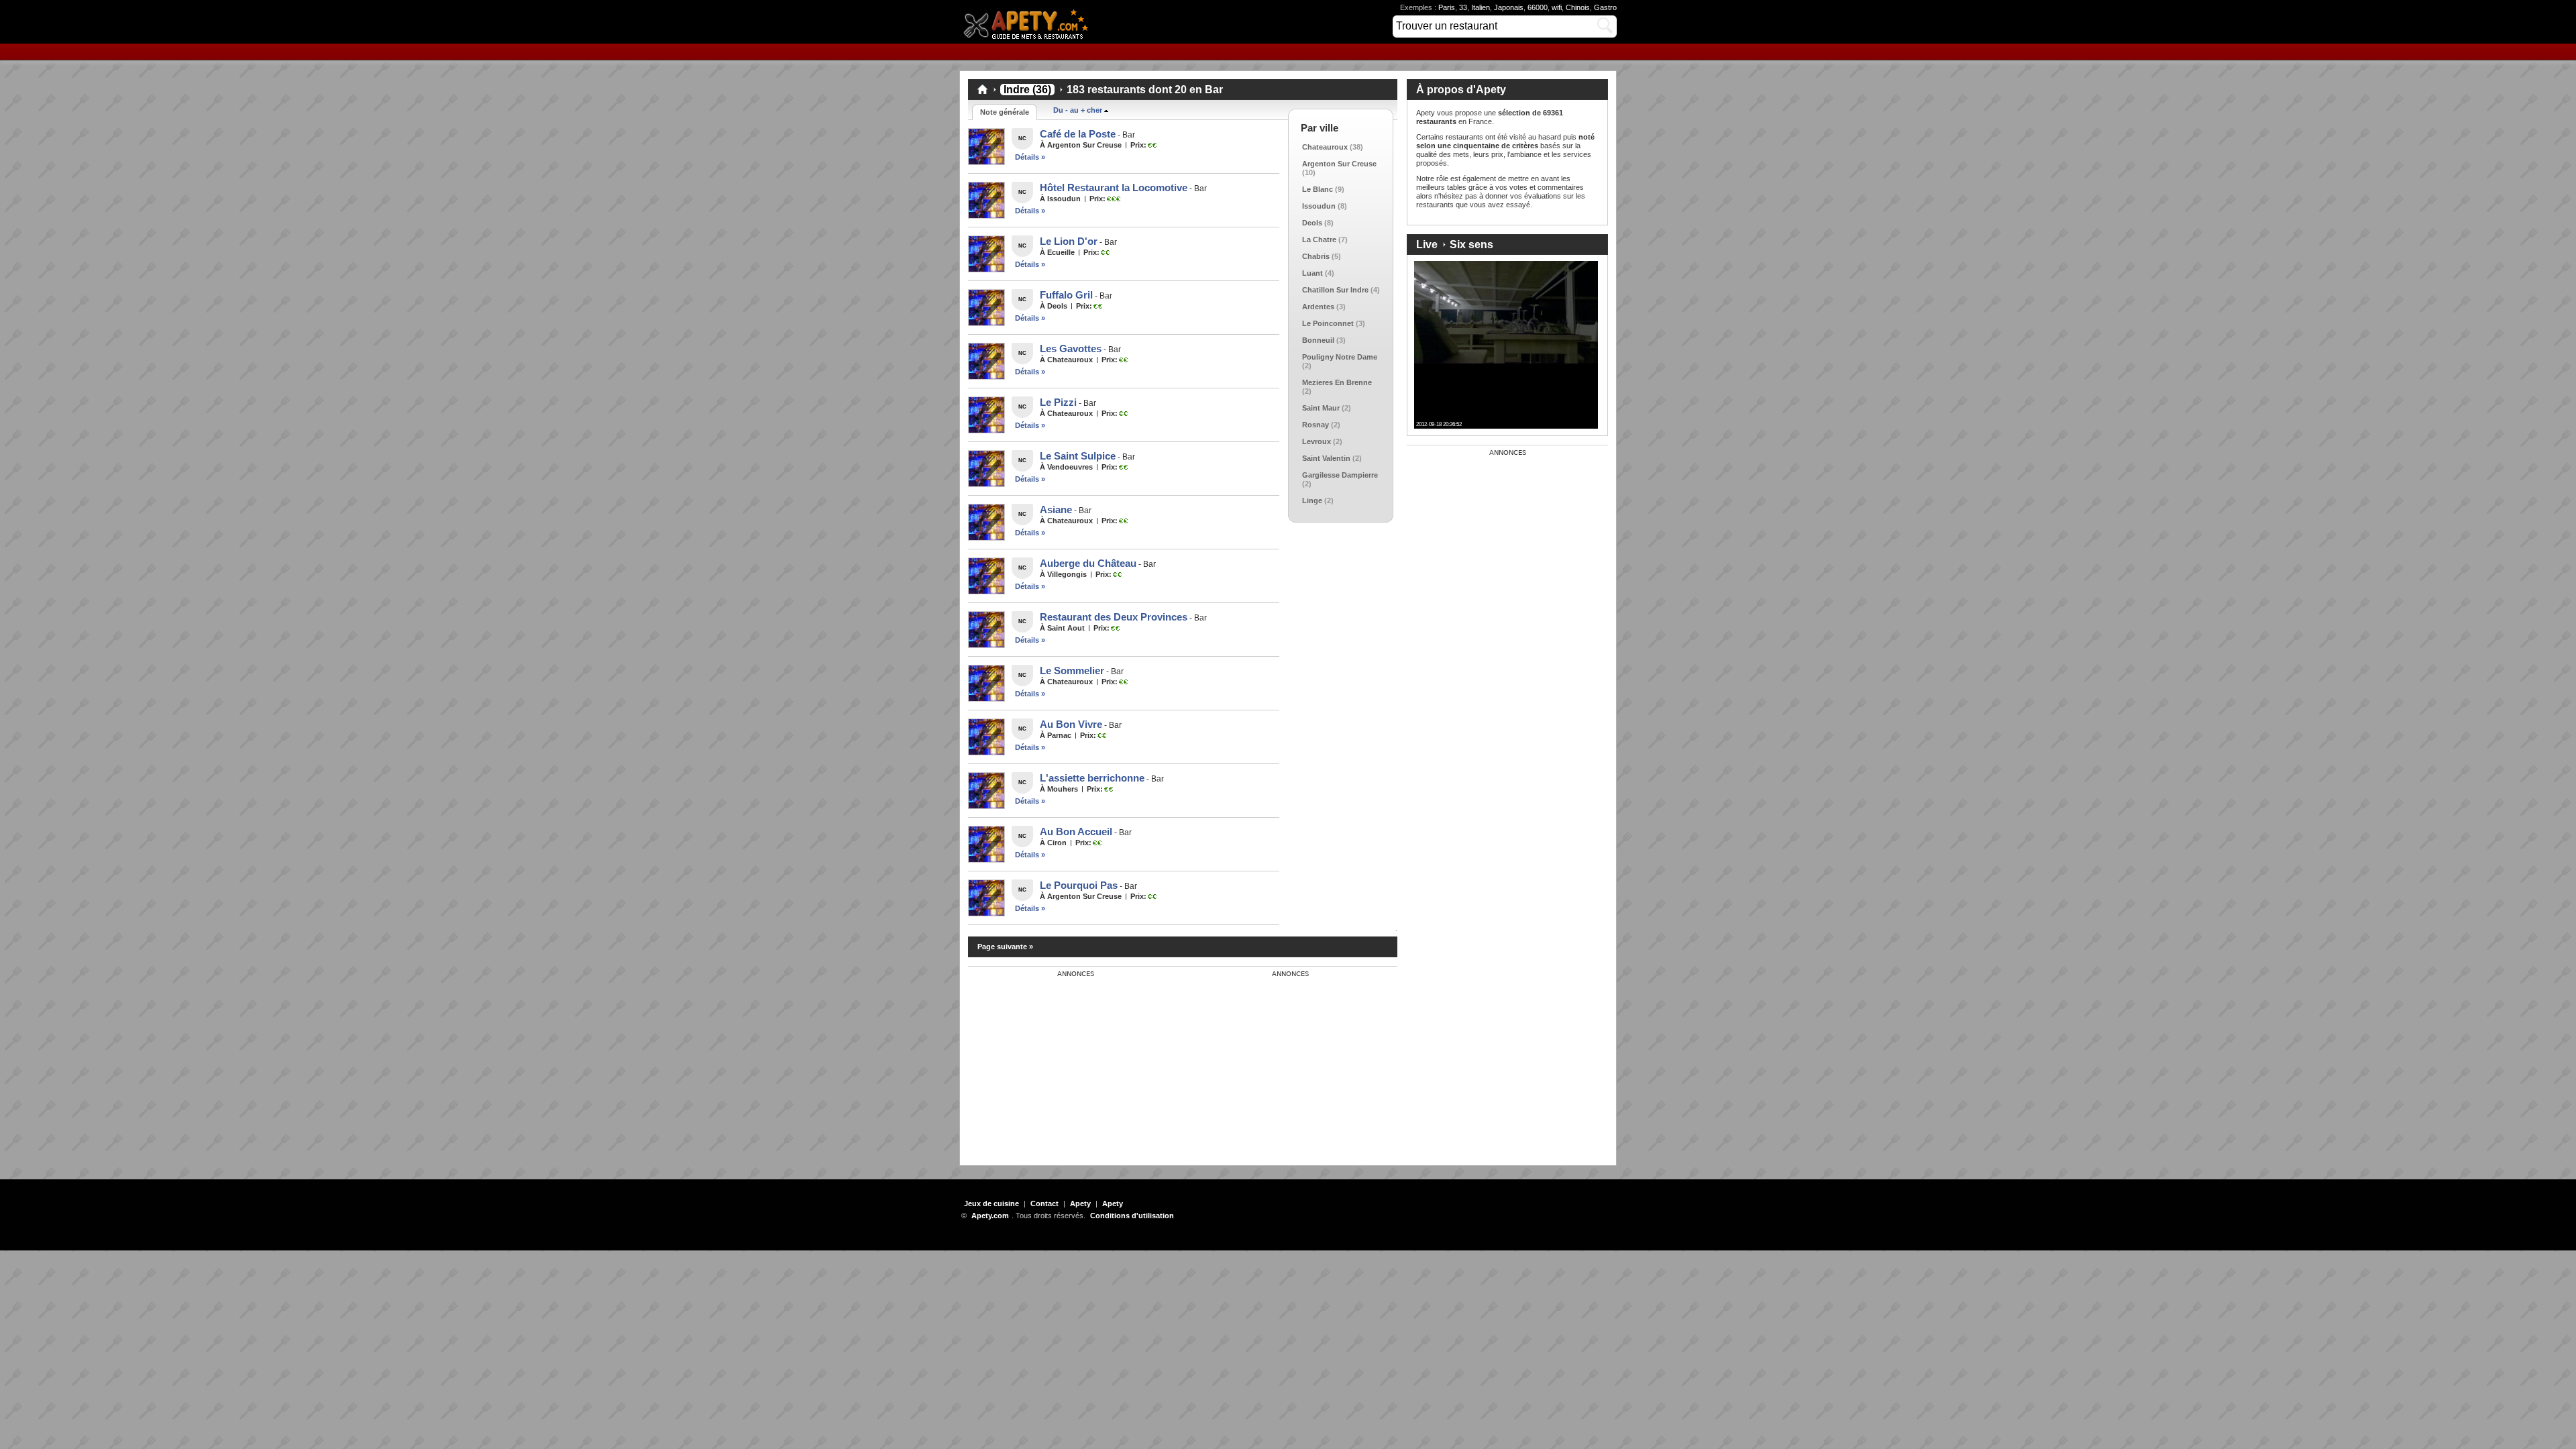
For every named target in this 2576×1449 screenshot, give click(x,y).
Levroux (1317, 441)
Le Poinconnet (1328, 323)
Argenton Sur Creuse (1339, 164)
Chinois (1578, 7)
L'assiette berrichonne (1092, 778)
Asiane (1056, 509)
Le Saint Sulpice (1078, 456)
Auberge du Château (1088, 563)
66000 (1538, 7)
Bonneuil (1318, 340)
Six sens (1471, 245)
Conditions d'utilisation (1132, 1216)
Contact (1044, 1203)
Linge (1312, 500)
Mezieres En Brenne (1337, 382)
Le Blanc (1318, 189)
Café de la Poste (1078, 134)
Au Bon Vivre (1071, 724)
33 (1463, 7)
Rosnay (1316, 425)
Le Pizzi (1058, 402)
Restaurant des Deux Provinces (1114, 617)
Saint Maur (1321, 408)
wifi (1557, 7)
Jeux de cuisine (991, 1203)
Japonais (1509, 7)
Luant (1312, 273)
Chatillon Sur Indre (1335, 290)
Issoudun (1319, 206)
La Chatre (1319, 239)
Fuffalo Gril (1066, 295)
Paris (1447, 7)
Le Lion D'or (1069, 241)
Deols (1312, 223)
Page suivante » (1005, 947)
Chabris (1316, 256)
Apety (1080, 1203)
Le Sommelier (1072, 670)
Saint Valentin (1326, 458)
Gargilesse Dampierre (1340, 475)
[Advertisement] (1069, 1062)
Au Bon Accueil (1076, 831)
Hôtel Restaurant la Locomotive (1114, 187)
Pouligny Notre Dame (1340, 357)
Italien (1481, 7)
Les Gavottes (1071, 348)
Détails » (1030, 157)
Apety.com (1030, 22)
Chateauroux (1325, 147)
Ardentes (1318, 307)
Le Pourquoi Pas (1079, 885)
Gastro (1605, 7)
